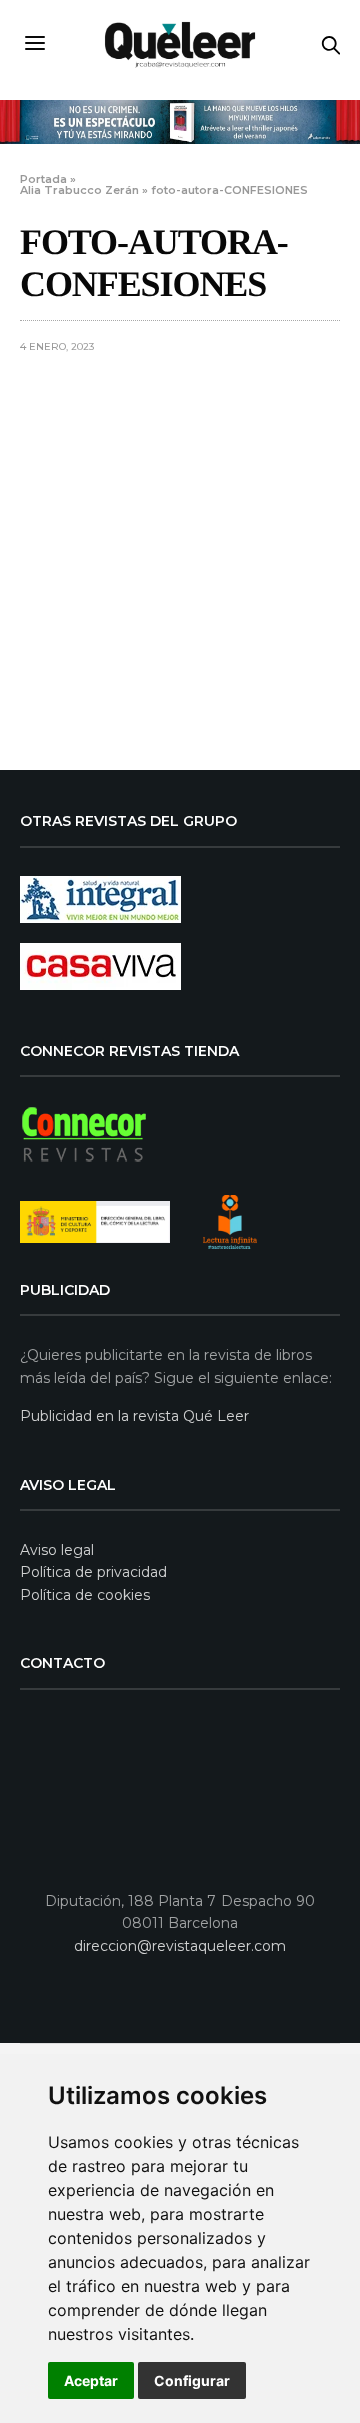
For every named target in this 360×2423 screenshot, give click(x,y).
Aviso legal (57, 1550)
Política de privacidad (93, 1572)
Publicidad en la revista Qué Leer (134, 1416)
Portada (43, 179)
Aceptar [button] (91, 2380)
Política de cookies (85, 1595)
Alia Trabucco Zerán (79, 190)
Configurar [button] (192, 2380)
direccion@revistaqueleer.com (180, 1946)
